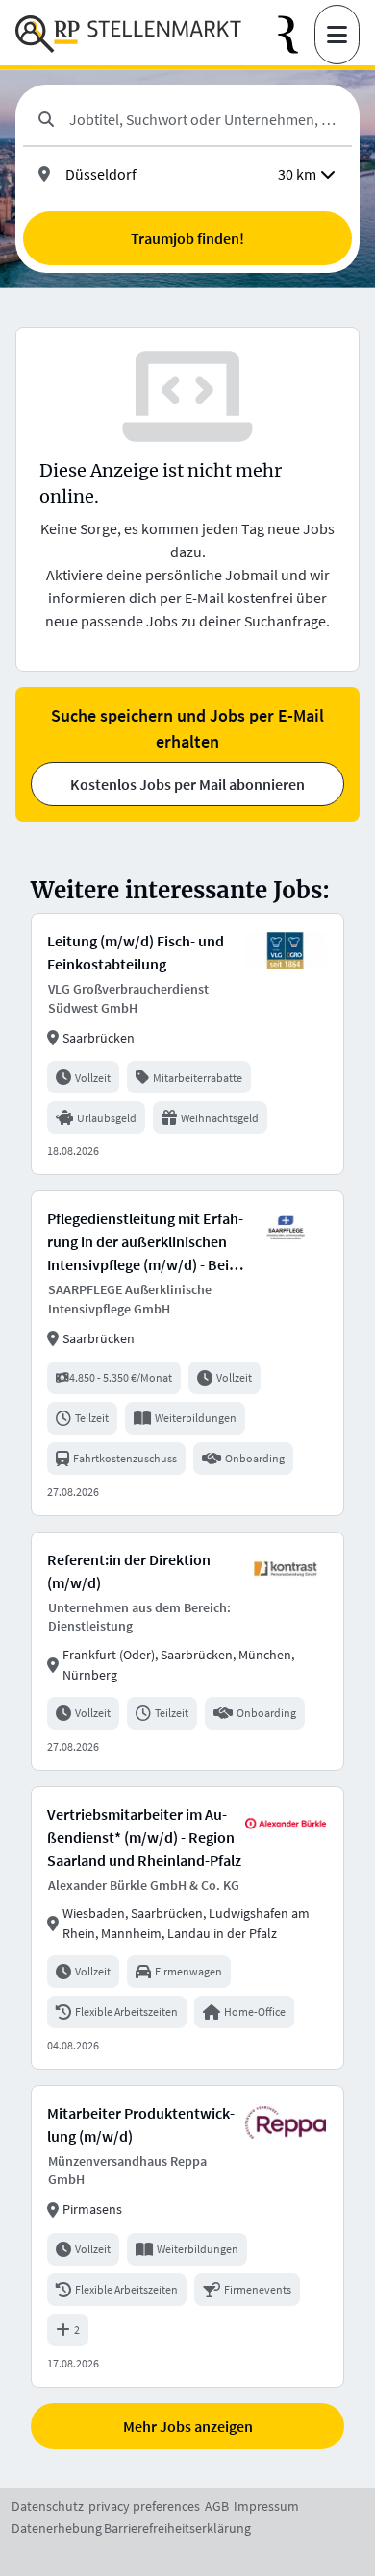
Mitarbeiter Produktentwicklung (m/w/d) (141, 2124)
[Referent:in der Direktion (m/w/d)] (187, 1651)
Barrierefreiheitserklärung (177, 2528)
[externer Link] (296, 35)
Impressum (266, 2506)
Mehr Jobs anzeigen (188, 2426)
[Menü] (337, 35)
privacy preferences (144, 2506)
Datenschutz (48, 2506)
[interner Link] (128, 35)
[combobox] (203, 119)
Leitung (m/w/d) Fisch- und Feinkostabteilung (136, 952)
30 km (297, 174)
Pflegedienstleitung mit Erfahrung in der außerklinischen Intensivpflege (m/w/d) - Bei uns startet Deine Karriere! (145, 1242)
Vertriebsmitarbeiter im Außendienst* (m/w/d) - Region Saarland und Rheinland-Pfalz (144, 1837)
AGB (217, 2506)
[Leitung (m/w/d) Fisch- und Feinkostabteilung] (187, 1044)
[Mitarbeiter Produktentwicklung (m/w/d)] (187, 2236)
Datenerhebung (57, 2528)
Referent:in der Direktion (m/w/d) (129, 1571)
